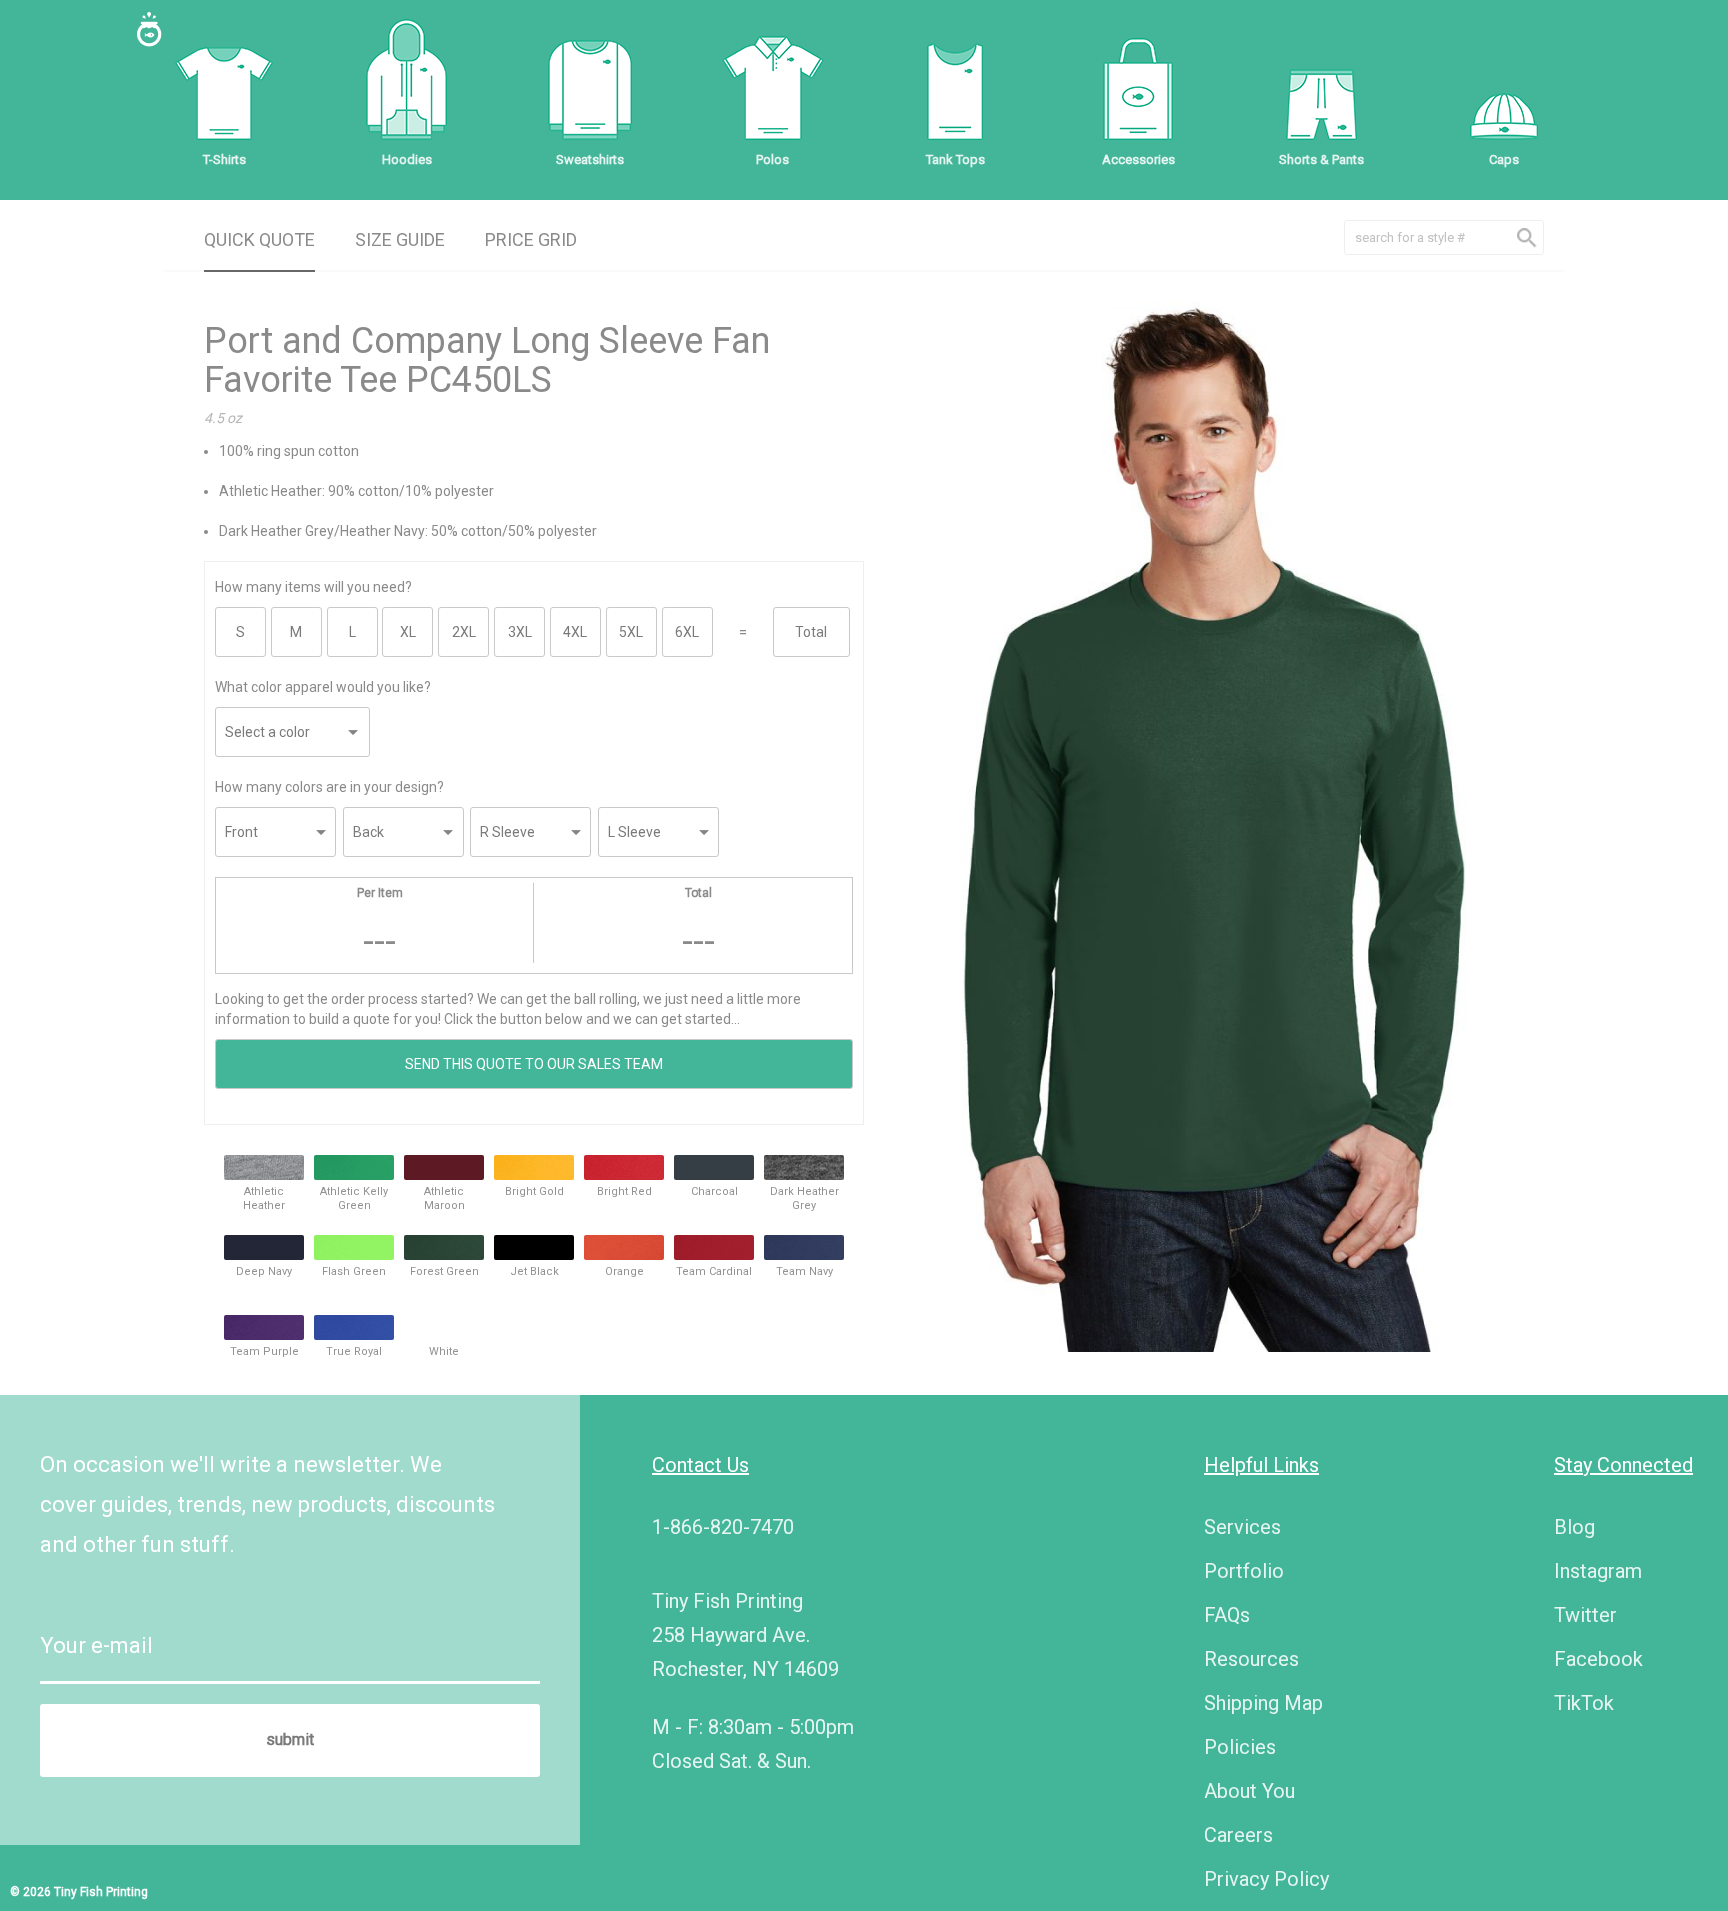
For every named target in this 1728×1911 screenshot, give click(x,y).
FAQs (1227, 1615)
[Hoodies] (407, 90)
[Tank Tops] (955, 90)
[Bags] (1138, 90)
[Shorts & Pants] (1321, 90)
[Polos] (773, 90)
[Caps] (1504, 90)
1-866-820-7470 (723, 1527)
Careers (1238, 1835)
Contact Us (700, 1465)
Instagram (1598, 1571)
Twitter (1585, 1615)
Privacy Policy (1266, 1879)
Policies (1240, 1747)
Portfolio (1244, 1571)
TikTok (1584, 1703)
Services (1242, 1527)
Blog (1574, 1527)
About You (1249, 1791)
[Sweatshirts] (590, 90)
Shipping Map (1263, 1703)
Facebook (1598, 1659)
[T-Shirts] (224, 90)
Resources (1251, 1659)
